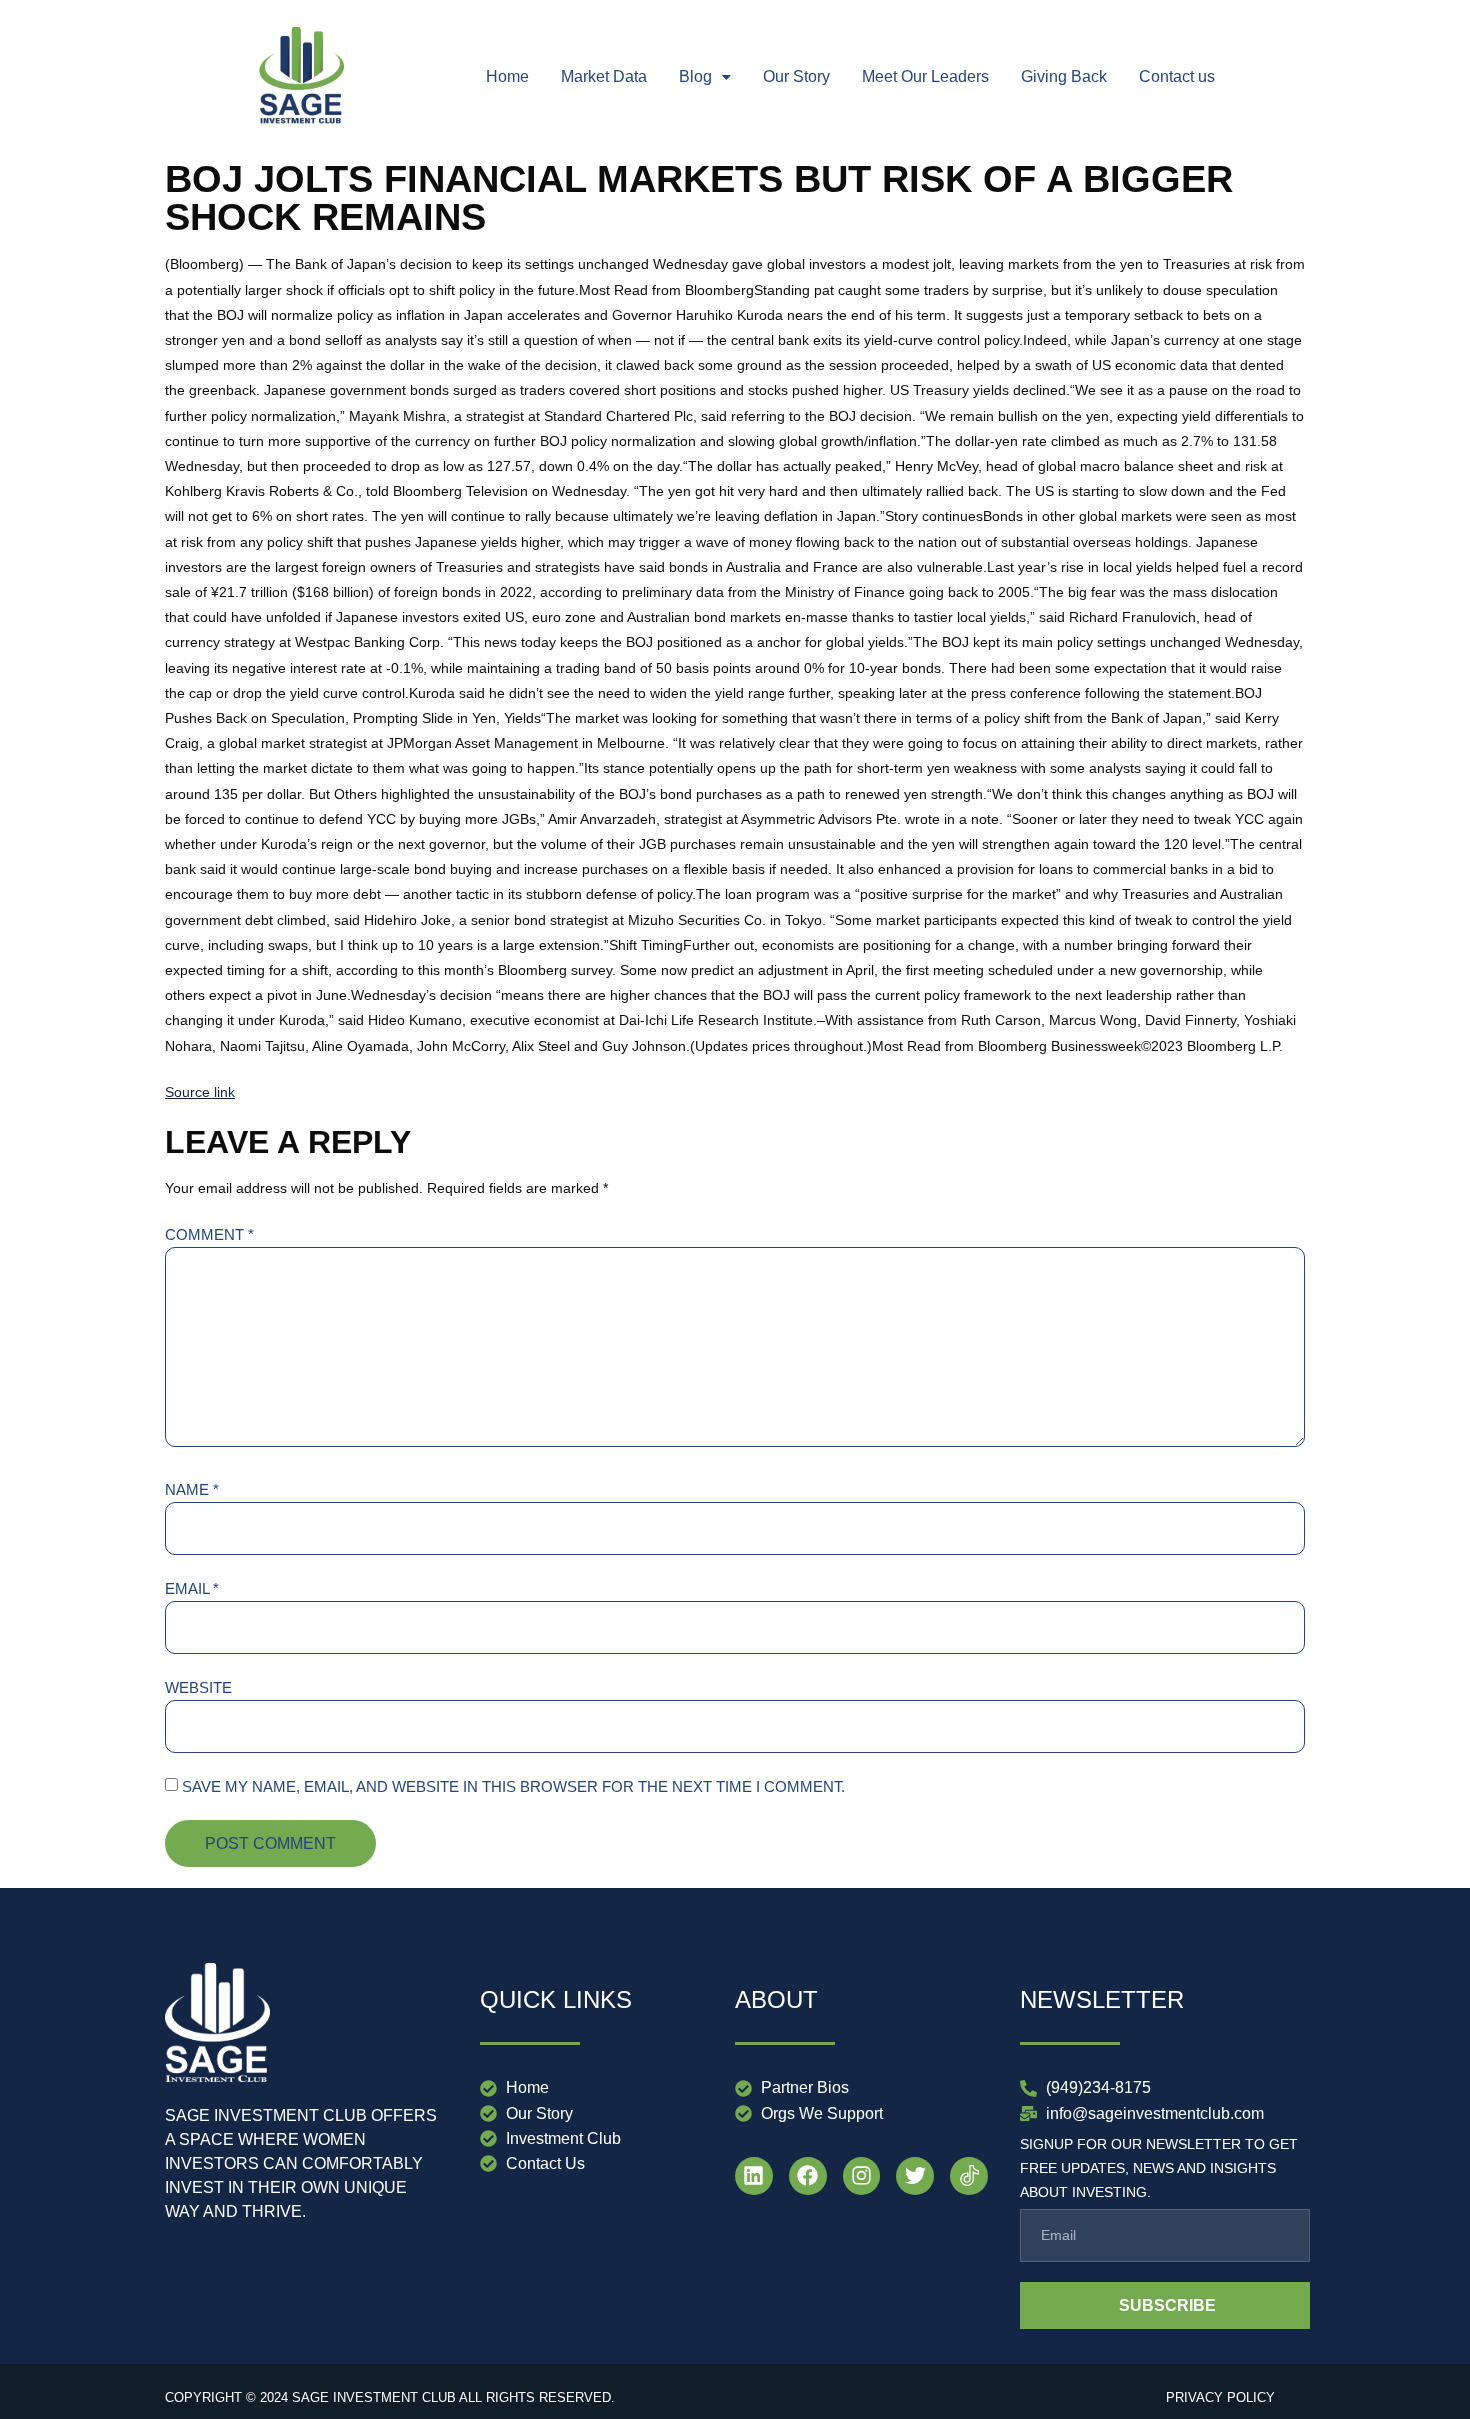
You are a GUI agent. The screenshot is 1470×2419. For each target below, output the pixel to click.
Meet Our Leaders (925, 76)
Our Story (796, 76)
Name (192, 1489)
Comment (209, 1234)
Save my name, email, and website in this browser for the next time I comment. (513, 1786)
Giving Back (1064, 76)
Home (507, 76)
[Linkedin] (754, 2176)
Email (192, 1588)
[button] (705, 77)
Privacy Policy (1220, 2397)
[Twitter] (915, 2176)
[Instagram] (862, 2176)
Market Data (604, 76)
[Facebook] (808, 2176)
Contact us (1177, 76)
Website (198, 1687)
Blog (695, 76)
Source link (200, 1092)
